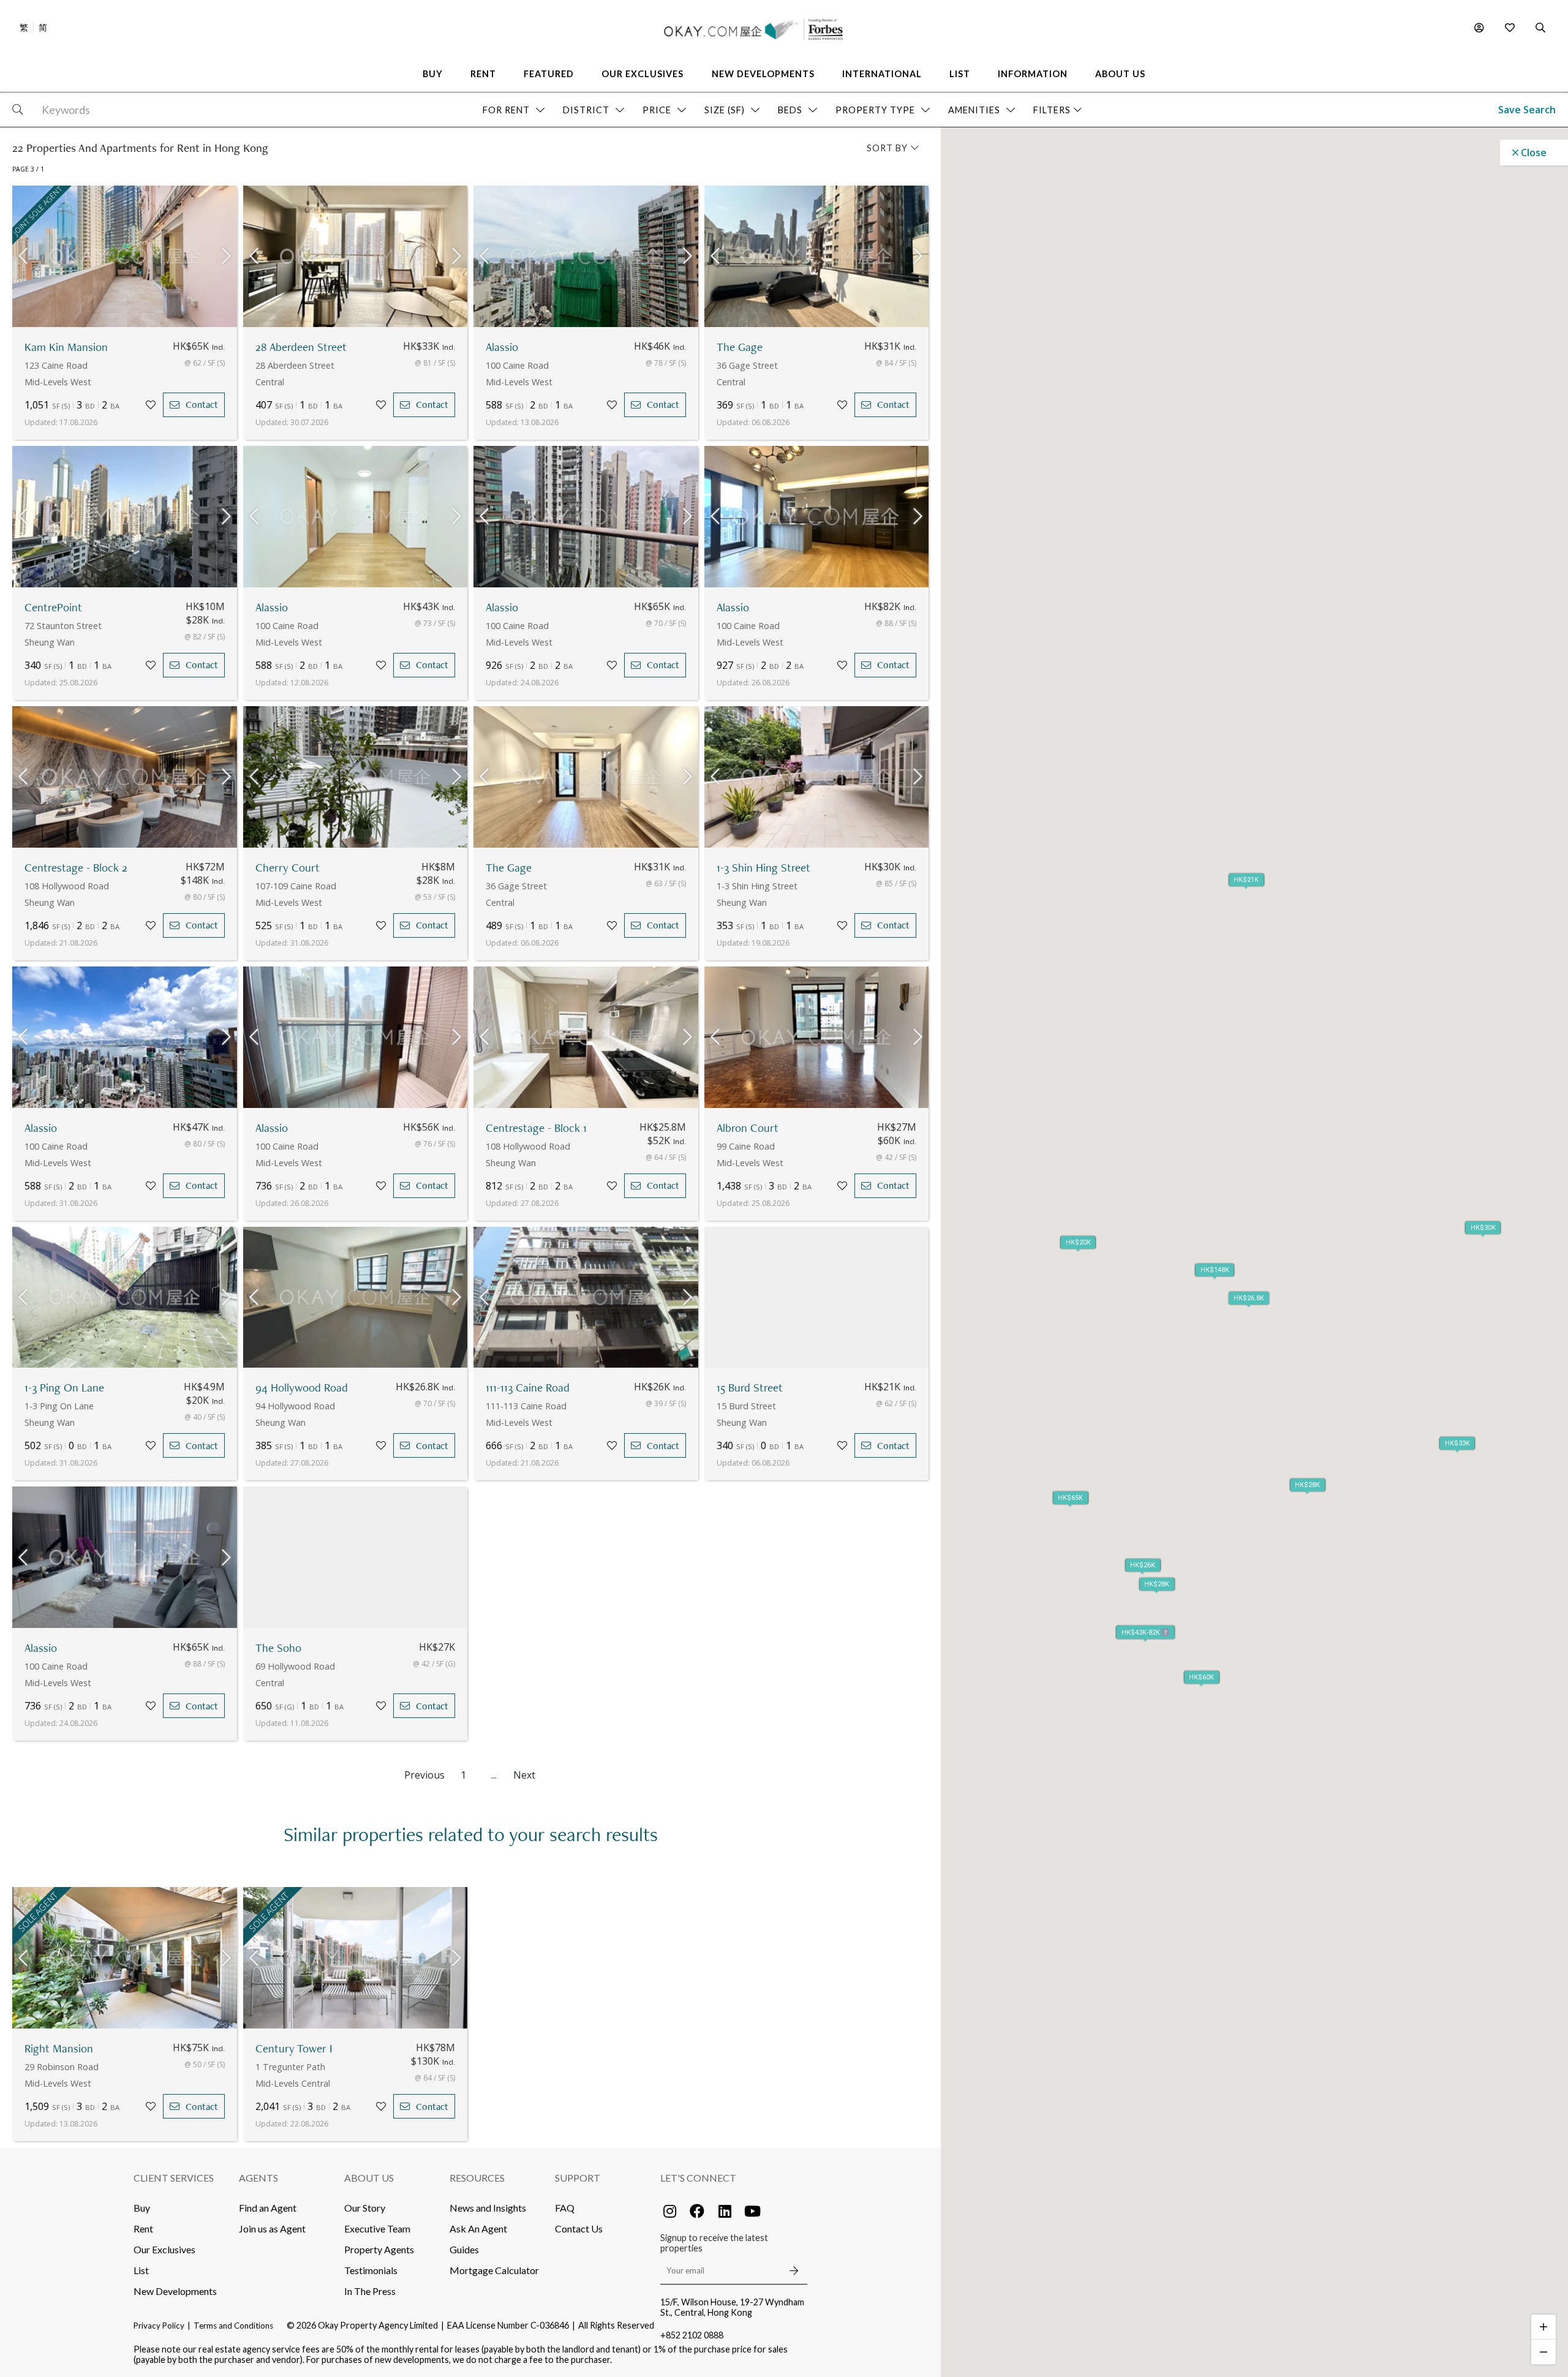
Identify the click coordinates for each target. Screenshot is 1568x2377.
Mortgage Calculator (494, 2270)
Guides (464, 2249)
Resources (477, 2178)
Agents (258, 2178)
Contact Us (579, 2228)
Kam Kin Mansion (66, 347)
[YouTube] (752, 2211)
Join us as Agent (272, 2228)
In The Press (370, 2291)
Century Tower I (294, 2048)
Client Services (174, 2178)
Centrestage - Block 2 (76, 868)
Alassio (502, 347)
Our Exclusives (164, 2249)
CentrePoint (53, 607)
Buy (142, 2208)
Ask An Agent (478, 2228)
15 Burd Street (750, 1388)
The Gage (740, 347)
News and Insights (488, 2208)
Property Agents (379, 2249)
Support (578, 2178)
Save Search (1527, 110)
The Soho (278, 1648)
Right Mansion (59, 2048)
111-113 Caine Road (528, 1388)
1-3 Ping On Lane (64, 1388)
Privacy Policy (159, 2326)
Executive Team (377, 2228)
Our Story (365, 2208)
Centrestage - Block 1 (536, 1128)
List (141, 2270)
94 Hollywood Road (302, 1388)
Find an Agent (268, 2208)
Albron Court (748, 1128)
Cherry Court (288, 868)
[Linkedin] (725, 2211)
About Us (369, 2178)
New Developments (175, 2291)
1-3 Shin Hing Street (763, 868)
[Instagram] (669, 2211)
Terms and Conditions (233, 2326)
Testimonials (371, 2270)
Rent (143, 2228)
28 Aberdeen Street (301, 347)
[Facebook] (697, 2211)
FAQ (565, 2208)
